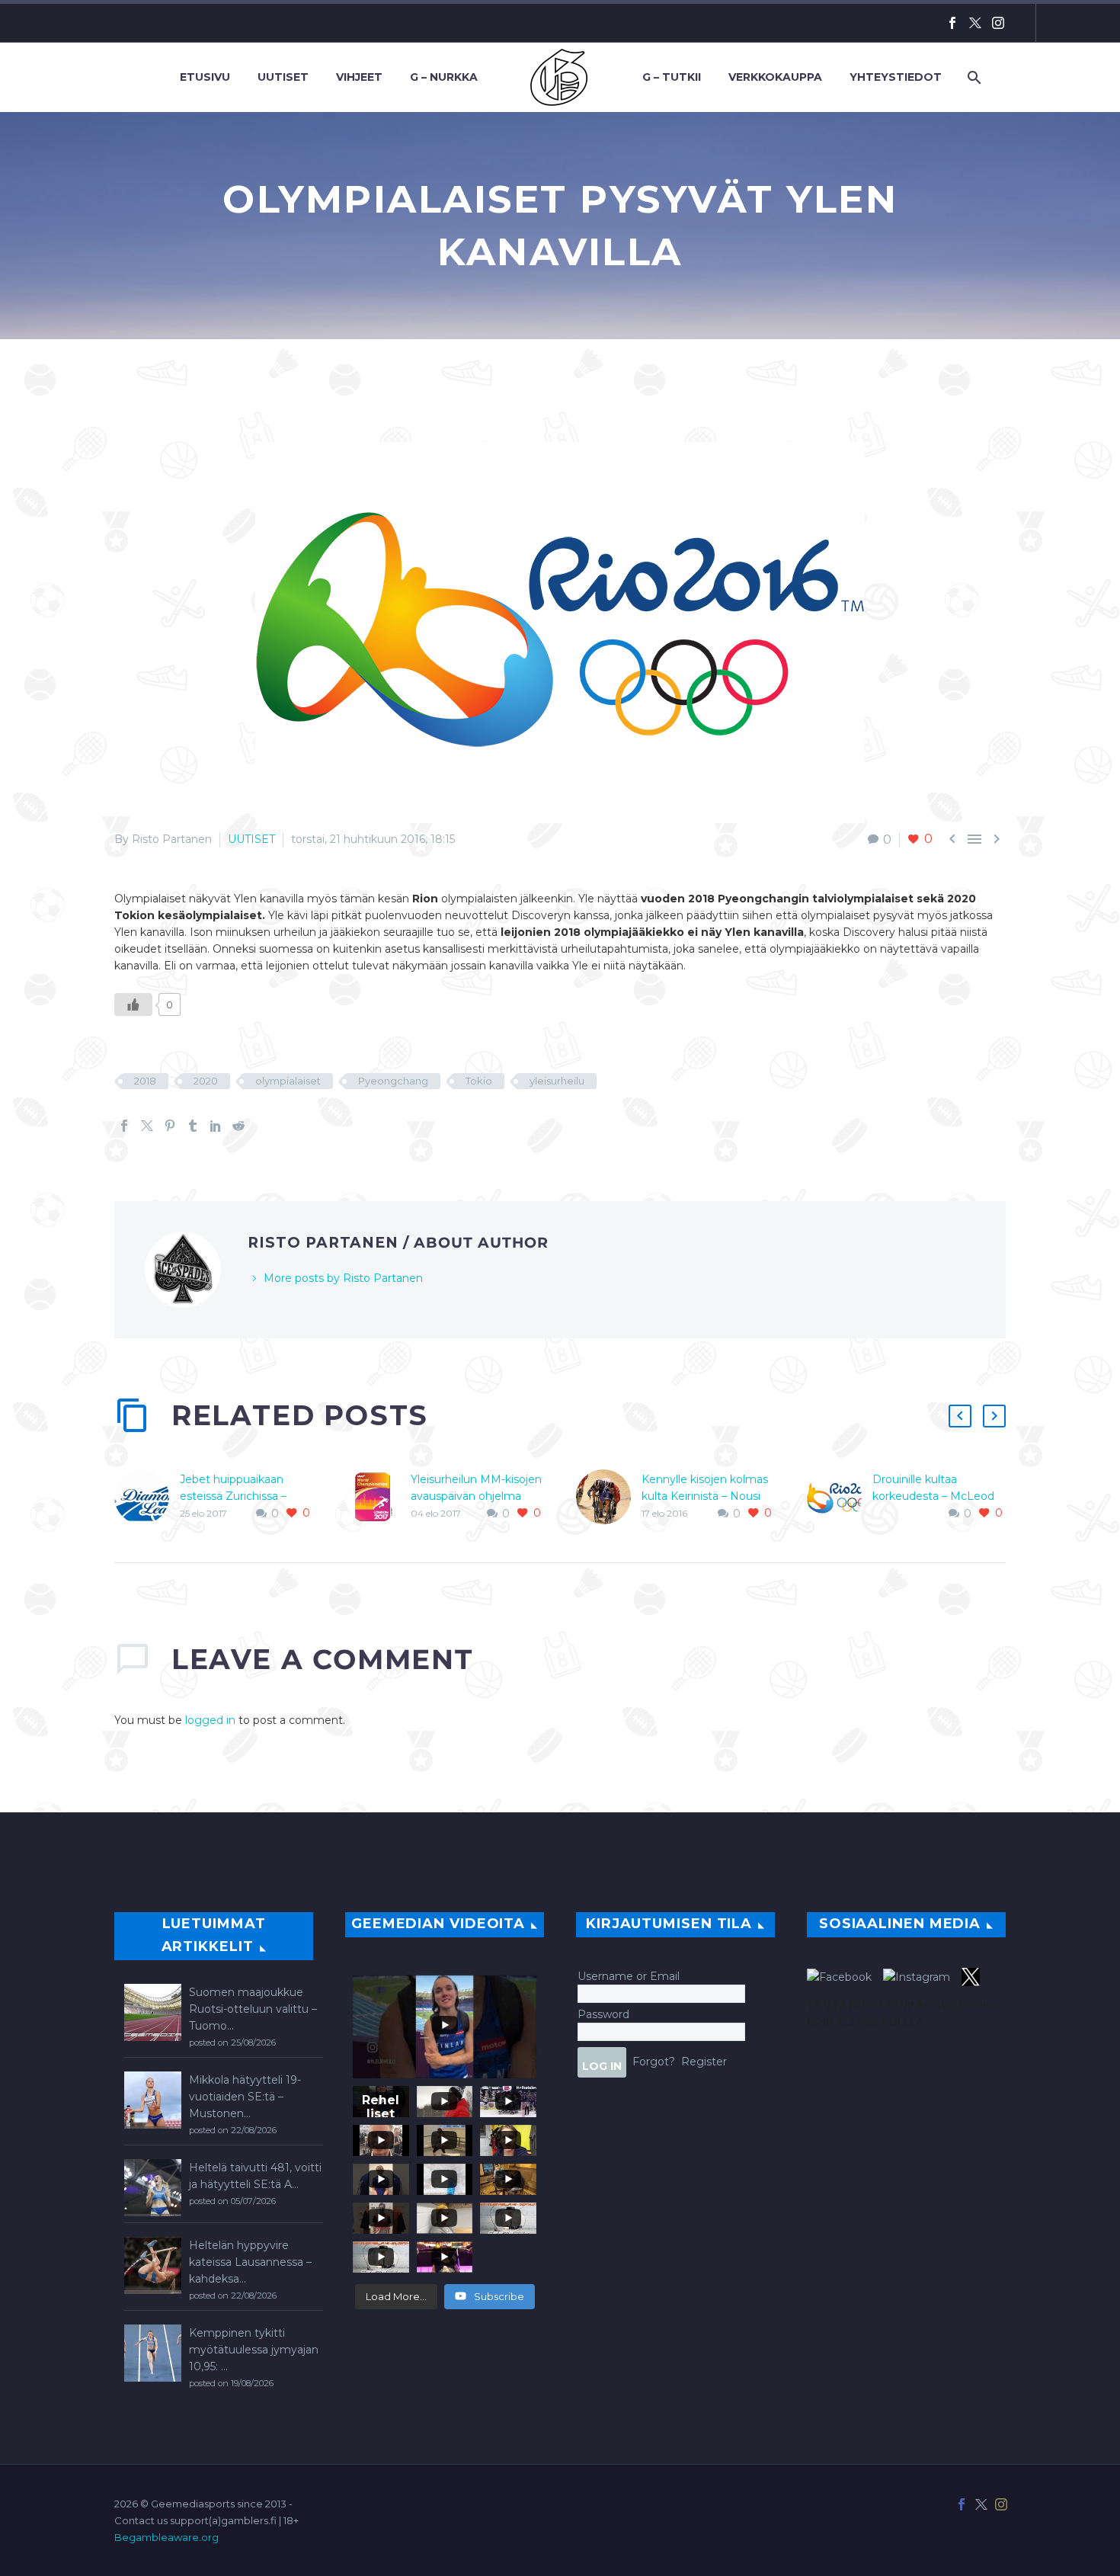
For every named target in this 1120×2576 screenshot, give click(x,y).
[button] (960, 1416)
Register (704, 2061)
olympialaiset (288, 1081)
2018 (145, 1081)
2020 (206, 1081)
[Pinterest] (170, 1126)
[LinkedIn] (216, 1126)
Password (603, 2014)
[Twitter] (975, 23)
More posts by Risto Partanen (343, 1278)
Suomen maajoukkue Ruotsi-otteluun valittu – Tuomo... (253, 2009)
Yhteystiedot (896, 77)
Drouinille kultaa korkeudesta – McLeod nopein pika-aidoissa (933, 1496)
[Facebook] (952, 23)
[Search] (973, 77)
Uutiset (283, 77)
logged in (210, 1720)
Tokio (479, 1081)
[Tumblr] (193, 1126)
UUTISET (251, 839)
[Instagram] (998, 23)
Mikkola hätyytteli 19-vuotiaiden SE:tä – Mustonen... (245, 2097)
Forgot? (654, 2061)
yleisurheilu (557, 1081)
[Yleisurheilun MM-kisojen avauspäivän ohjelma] (378, 1497)
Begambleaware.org (166, 2537)
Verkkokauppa (775, 77)
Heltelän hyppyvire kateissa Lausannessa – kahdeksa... (250, 2262)
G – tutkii (672, 77)
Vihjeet (359, 77)
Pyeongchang (393, 1081)
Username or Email (629, 1976)
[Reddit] (238, 1126)
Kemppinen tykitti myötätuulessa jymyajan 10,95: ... (254, 2350)
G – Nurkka (444, 77)
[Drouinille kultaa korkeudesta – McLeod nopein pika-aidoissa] (840, 1497)
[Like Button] (133, 1004)
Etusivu (205, 77)
